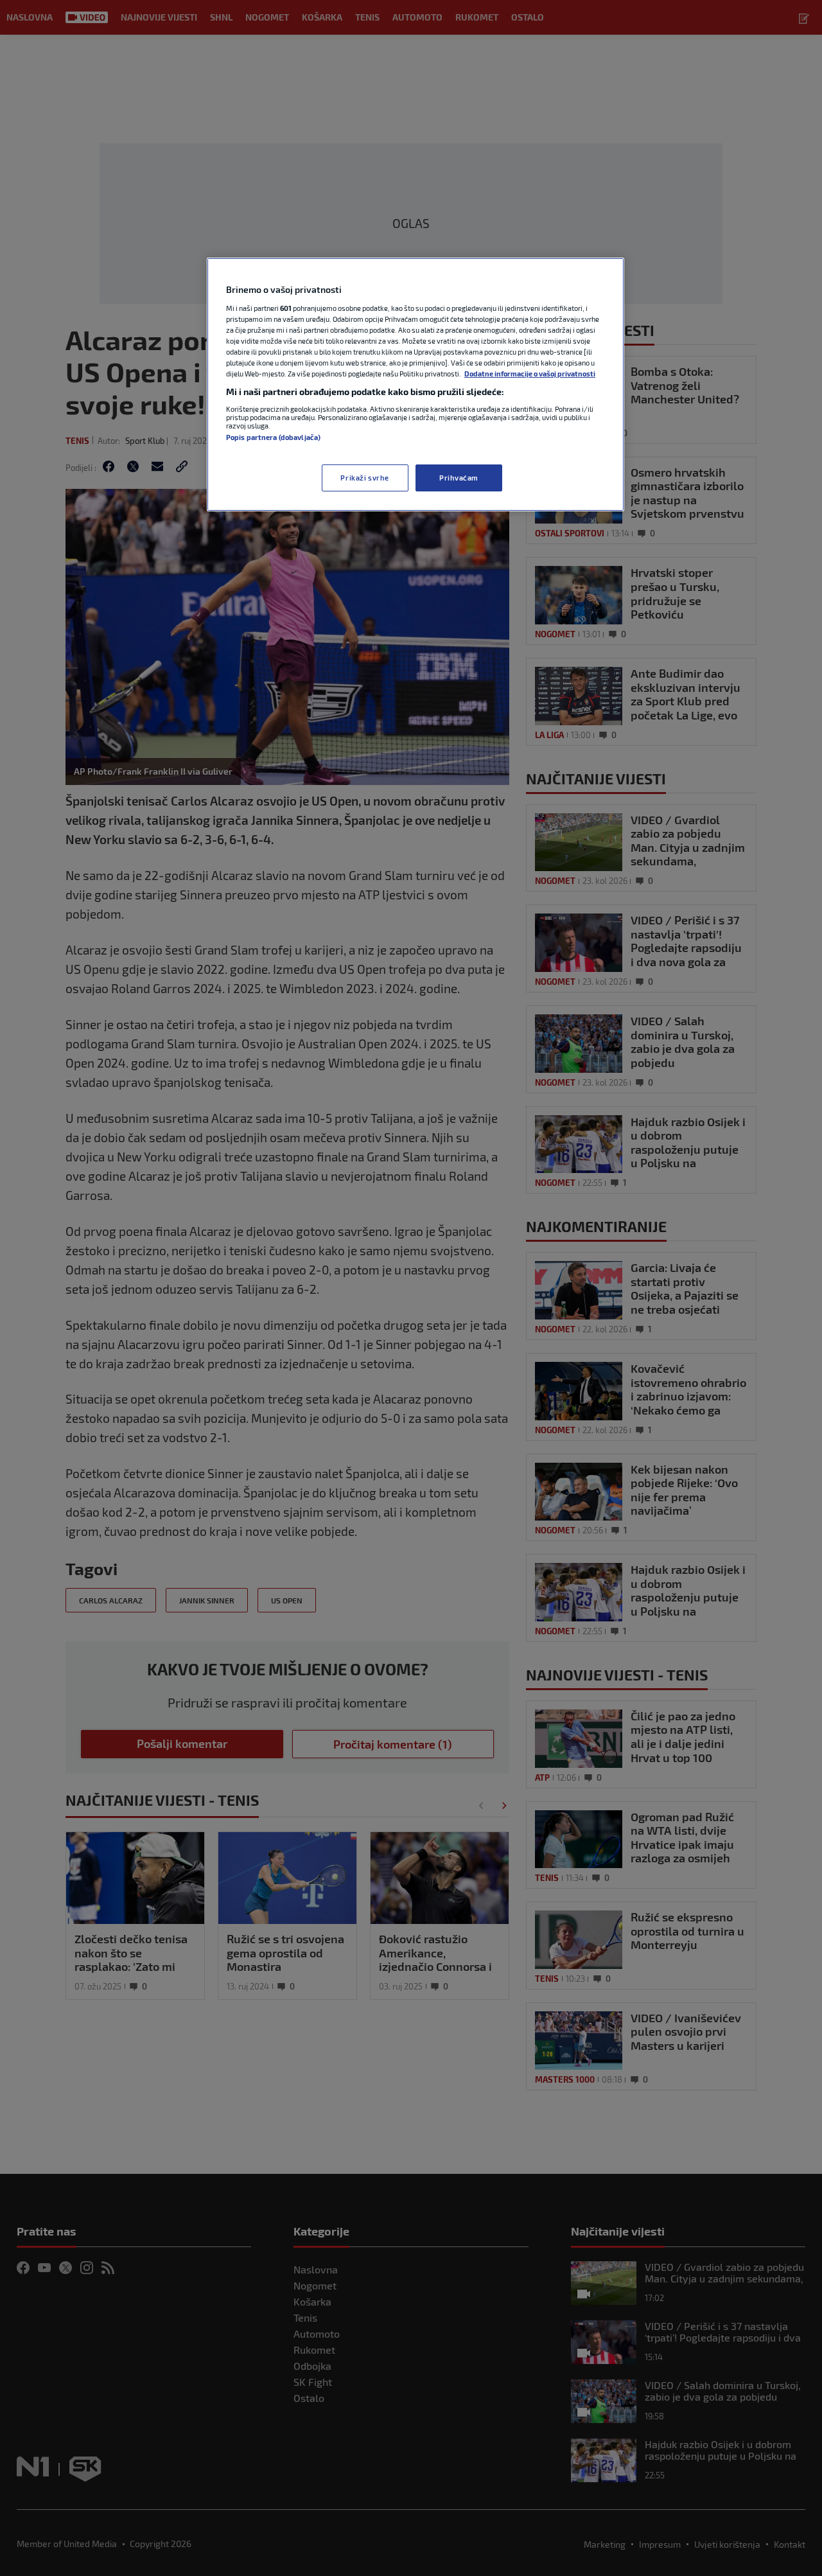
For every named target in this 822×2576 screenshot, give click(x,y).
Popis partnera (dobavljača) (273, 437)
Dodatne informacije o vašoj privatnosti (530, 374)
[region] (415, 384)
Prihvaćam (459, 478)
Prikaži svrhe (364, 478)
